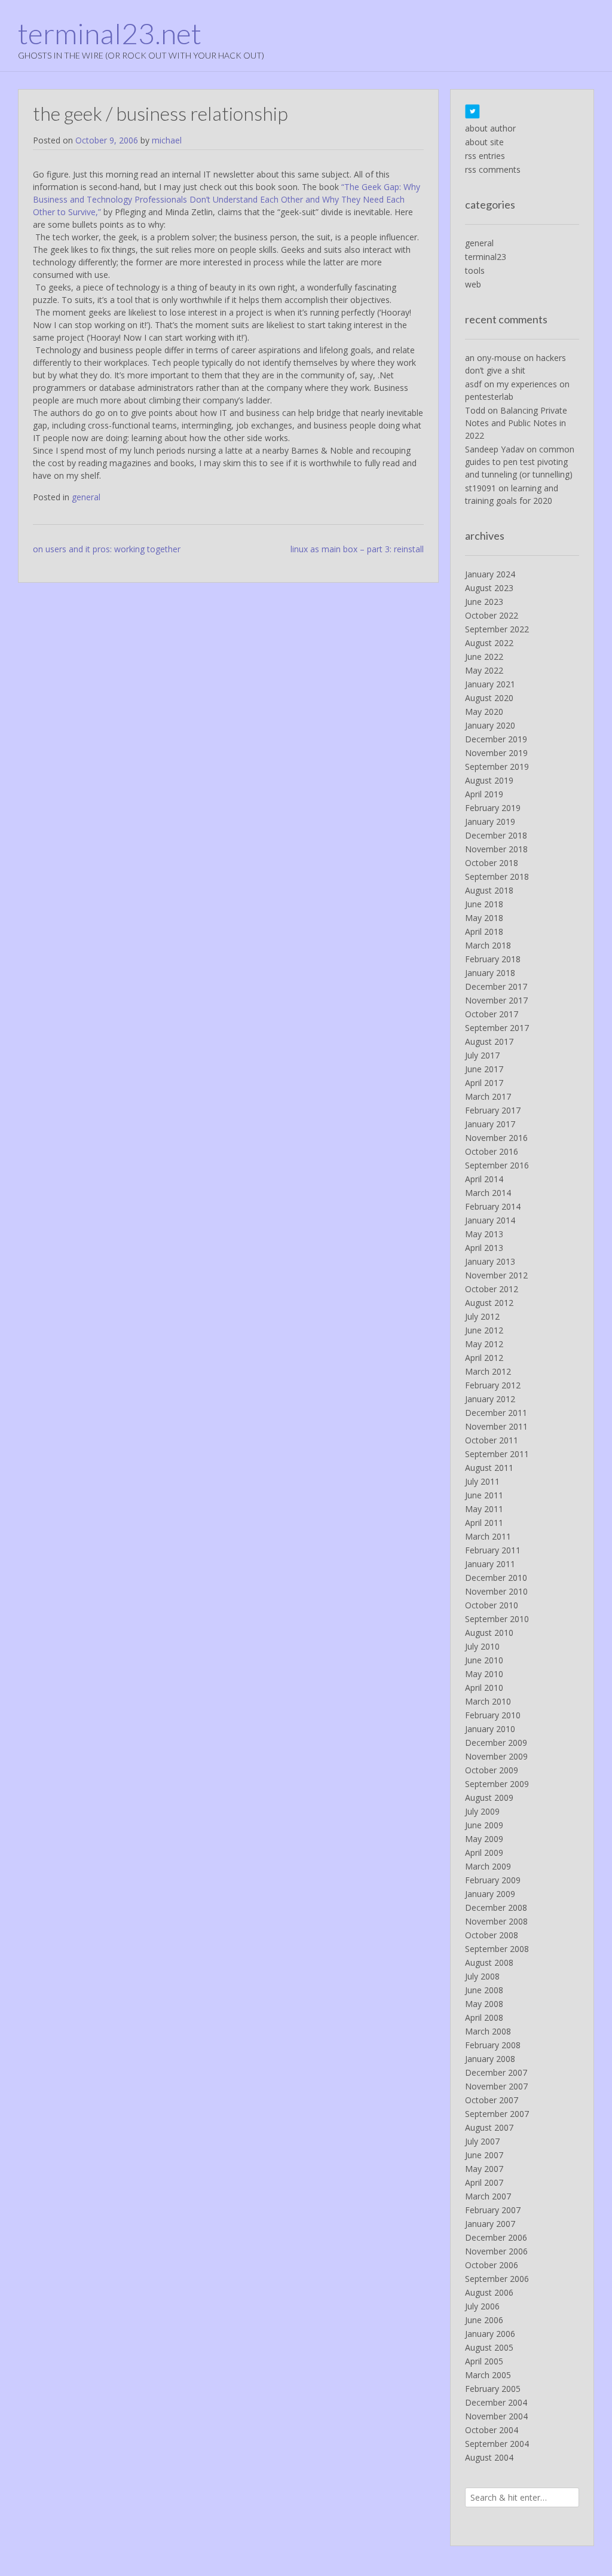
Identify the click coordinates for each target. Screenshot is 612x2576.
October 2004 (492, 2430)
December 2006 (496, 2237)
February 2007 (493, 2210)
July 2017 (482, 1055)
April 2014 (484, 1179)
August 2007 (489, 2127)
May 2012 (484, 1344)
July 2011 (482, 1481)
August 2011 (489, 1468)
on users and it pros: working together (107, 549)
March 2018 (488, 945)
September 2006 (497, 2279)
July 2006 (482, 2306)
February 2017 (493, 1110)
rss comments (493, 169)
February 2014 (493, 1206)
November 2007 (496, 2086)
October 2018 (492, 863)
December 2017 (496, 986)
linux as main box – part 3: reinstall (357, 549)
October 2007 (492, 2100)
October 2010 (492, 1605)
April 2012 (484, 1358)
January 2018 (490, 973)
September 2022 (497, 629)
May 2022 (484, 670)
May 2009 (484, 1839)
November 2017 (496, 1000)
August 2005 (489, 2347)
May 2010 (484, 1674)
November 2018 (496, 849)
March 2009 (488, 1866)
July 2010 (482, 1646)
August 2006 (489, 2292)
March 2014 (488, 1193)
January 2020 (490, 725)
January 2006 (490, 2334)
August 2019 (489, 780)
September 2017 (497, 1028)
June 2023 (484, 602)
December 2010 (496, 1578)
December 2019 (496, 739)
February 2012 (493, 1385)
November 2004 (496, 2416)
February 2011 (493, 1550)
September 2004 (497, 2444)
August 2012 (489, 1303)
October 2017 (492, 1014)
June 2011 (484, 1495)
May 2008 (484, 2004)
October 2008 (492, 1935)
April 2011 (484, 1523)
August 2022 (489, 643)
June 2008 (484, 1990)
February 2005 (493, 2389)
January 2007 (490, 2224)
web (473, 284)
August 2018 (489, 890)
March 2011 (488, 1536)
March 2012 (488, 1371)
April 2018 (484, 931)
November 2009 (496, 1756)
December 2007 (496, 2072)
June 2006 (484, 2320)
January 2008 (490, 2059)
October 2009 (492, 1770)
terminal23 (486, 257)
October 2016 (492, 1151)
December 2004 (496, 2402)
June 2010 (484, 1660)
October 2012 (492, 1289)
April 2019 (484, 794)
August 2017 (489, 1041)
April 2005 (484, 2361)
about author (490, 128)
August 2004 (489, 2457)
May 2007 (484, 2169)
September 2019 (497, 767)
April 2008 (484, 2017)
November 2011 (496, 1426)
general (86, 497)
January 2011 (490, 1564)
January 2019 (490, 822)
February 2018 (493, 959)
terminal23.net (110, 33)
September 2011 (497, 1454)
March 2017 (488, 1096)
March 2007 (488, 2196)
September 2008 (497, 1949)
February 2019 (493, 808)
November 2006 (496, 2251)
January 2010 (490, 1729)
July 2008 (482, 1976)
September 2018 (497, 876)
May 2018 (484, 918)
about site (484, 142)
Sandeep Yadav (495, 449)
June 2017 (484, 1069)
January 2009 (490, 1894)
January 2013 (490, 1261)
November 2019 (496, 753)
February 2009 (493, 1880)
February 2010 (493, 1715)
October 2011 (492, 1440)
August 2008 (489, 1962)
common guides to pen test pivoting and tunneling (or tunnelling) (520, 462)
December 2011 (496, 1413)
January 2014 (490, 1220)
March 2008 (488, 2031)
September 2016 (497, 1165)
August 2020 (489, 698)
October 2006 (492, 2265)
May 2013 (484, 1234)
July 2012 (482, 1316)
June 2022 (484, 657)
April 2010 (484, 1688)
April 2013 (484, 1248)
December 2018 (496, 835)
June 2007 (484, 2155)
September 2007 (497, 2114)
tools (475, 270)
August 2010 (489, 1633)
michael (167, 140)
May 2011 (484, 1509)
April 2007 (484, 2182)
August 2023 (489, 588)
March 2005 (488, 2375)
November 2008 (496, 1921)
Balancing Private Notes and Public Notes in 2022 (516, 423)
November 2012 (496, 1275)
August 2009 (489, 1798)
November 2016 (496, 1138)
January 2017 (490, 1124)
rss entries (485, 156)
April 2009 (484, 1853)
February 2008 (493, 2045)
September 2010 (497, 1619)
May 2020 (484, 712)
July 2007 (482, 2141)
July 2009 (482, 1811)
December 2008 (496, 1907)
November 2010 (496, 1591)
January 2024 (490, 574)
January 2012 (490, 1399)
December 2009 (496, 1743)
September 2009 (497, 1784)
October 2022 (492, 615)
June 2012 (484, 1330)
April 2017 (484, 1083)
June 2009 (484, 1825)
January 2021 (490, 684)
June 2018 (484, 904)
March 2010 (488, 1701)
